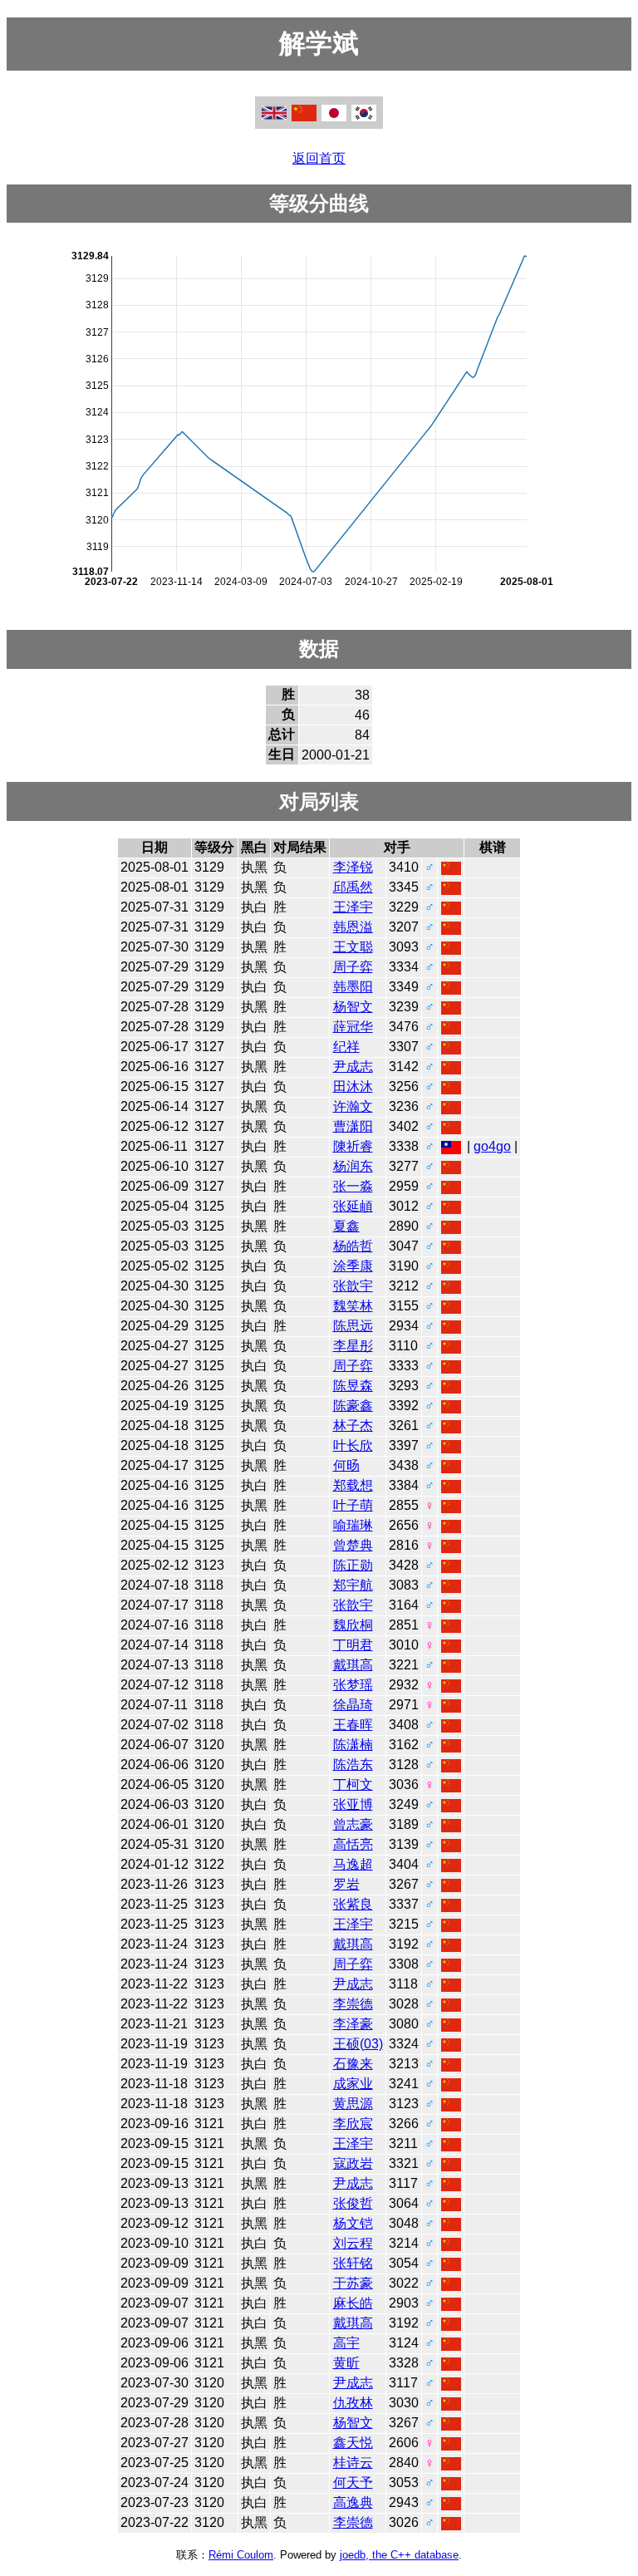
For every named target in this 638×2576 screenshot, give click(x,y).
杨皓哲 (353, 1246)
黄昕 (346, 2363)
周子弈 (353, 967)
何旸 (346, 1465)
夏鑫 (346, 1226)
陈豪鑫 (353, 1406)
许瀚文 (353, 1106)
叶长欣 (353, 1445)
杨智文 (353, 1007)
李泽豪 (353, 2024)
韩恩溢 (353, 927)
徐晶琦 (353, 1705)
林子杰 (353, 1426)
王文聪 (353, 947)
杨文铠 (353, 2223)
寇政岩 (353, 2163)
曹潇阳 (353, 1126)
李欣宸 (353, 2124)
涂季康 (353, 1266)
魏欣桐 (353, 1625)
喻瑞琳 (353, 1525)
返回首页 (319, 158)
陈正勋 (353, 1565)
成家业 (353, 2084)
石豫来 (353, 2064)
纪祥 (346, 1047)
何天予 (353, 2483)
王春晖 (353, 1725)
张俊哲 (353, 2203)
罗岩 (346, 1884)
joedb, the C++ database (399, 2555)
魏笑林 (353, 1306)
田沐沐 (353, 1086)
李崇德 (353, 2004)
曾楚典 (353, 1545)
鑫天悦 (353, 2443)
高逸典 (353, 2502)
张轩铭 (353, 2263)
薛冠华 (353, 1027)
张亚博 (353, 1804)
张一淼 (353, 1186)
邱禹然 (353, 887)
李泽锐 (353, 867)
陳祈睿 (353, 1146)
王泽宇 (353, 907)
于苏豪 (353, 2283)
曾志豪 (353, 1824)
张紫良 (353, 1904)
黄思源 (353, 2104)
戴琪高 (353, 1665)
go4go (492, 1146)
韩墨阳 (353, 987)
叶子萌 (353, 1505)
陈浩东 (353, 1765)
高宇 (346, 2343)
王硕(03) (358, 2044)
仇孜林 (353, 2403)
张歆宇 (353, 1286)
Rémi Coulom (241, 2555)
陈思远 (353, 1326)
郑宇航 (353, 1585)
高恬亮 (353, 1844)
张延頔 (353, 1206)
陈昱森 (353, 1386)
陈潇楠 (353, 1745)
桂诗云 (353, 2463)
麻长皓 (353, 2303)
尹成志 (353, 1067)
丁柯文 (353, 1785)
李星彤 (353, 1346)
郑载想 (353, 1485)
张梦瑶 (353, 1685)
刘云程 (353, 2243)
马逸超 (353, 1864)
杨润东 (353, 1166)
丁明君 (353, 1645)
